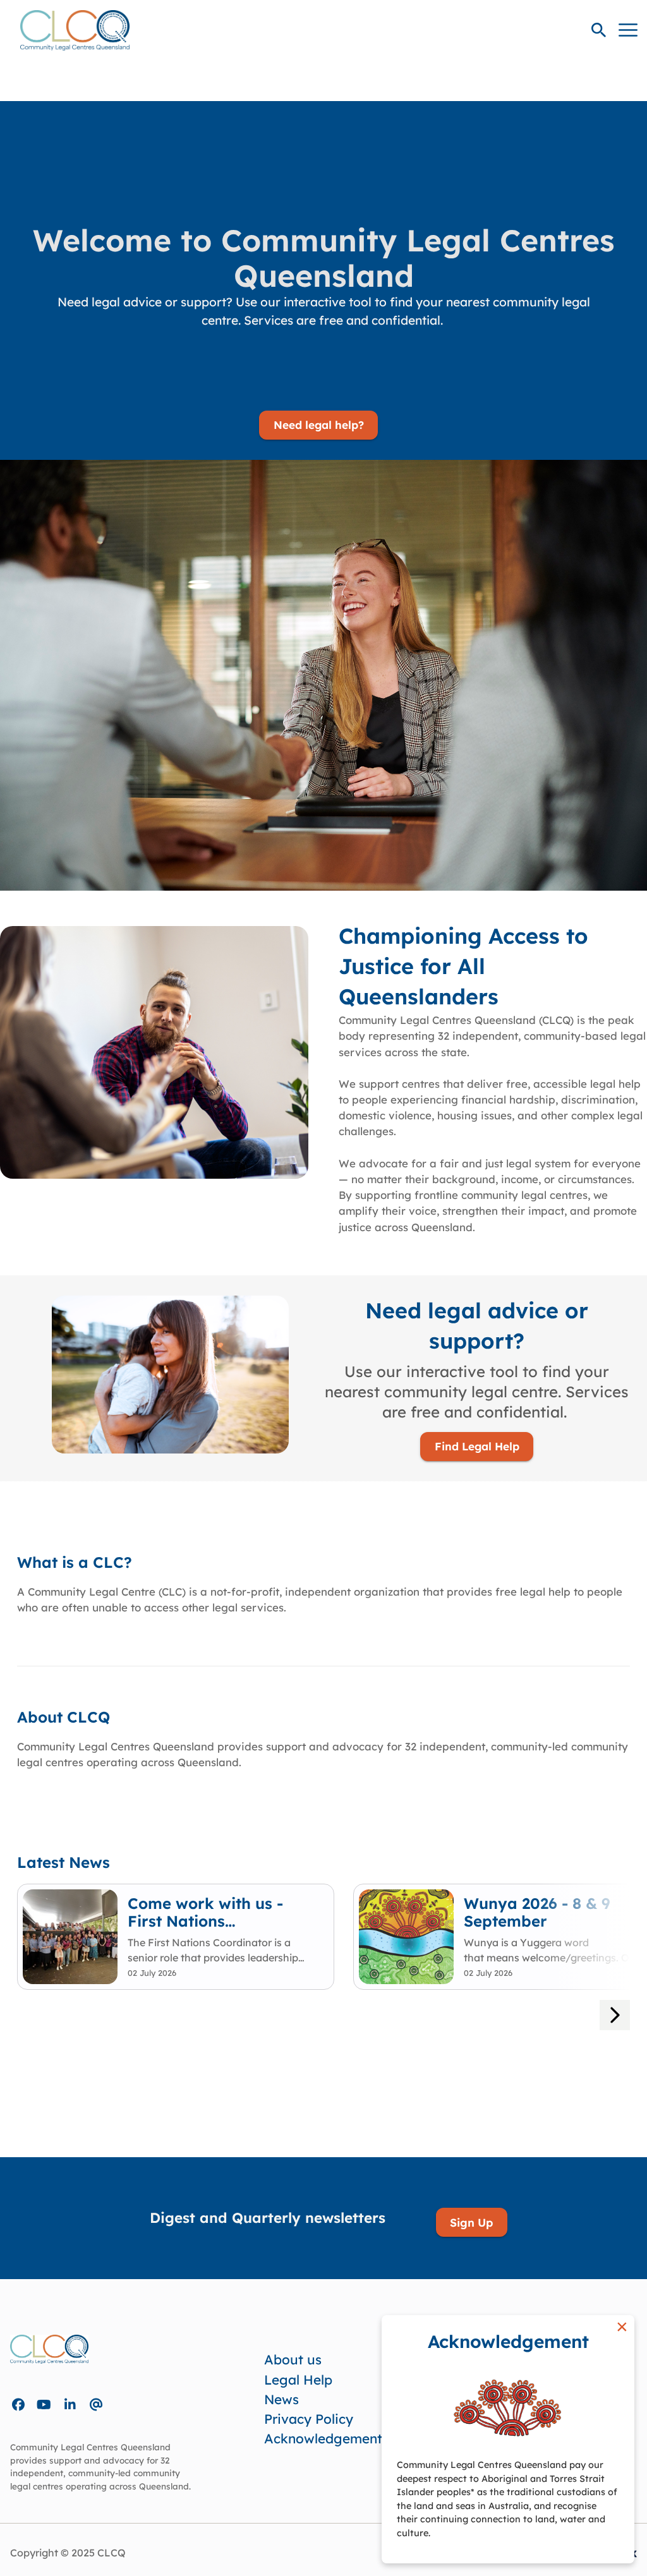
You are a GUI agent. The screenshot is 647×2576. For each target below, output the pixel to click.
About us (293, 2359)
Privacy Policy (309, 2419)
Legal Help (298, 2380)
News (281, 2399)
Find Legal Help (477, 1446)
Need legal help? (319, 425)
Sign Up (471, 2222)
